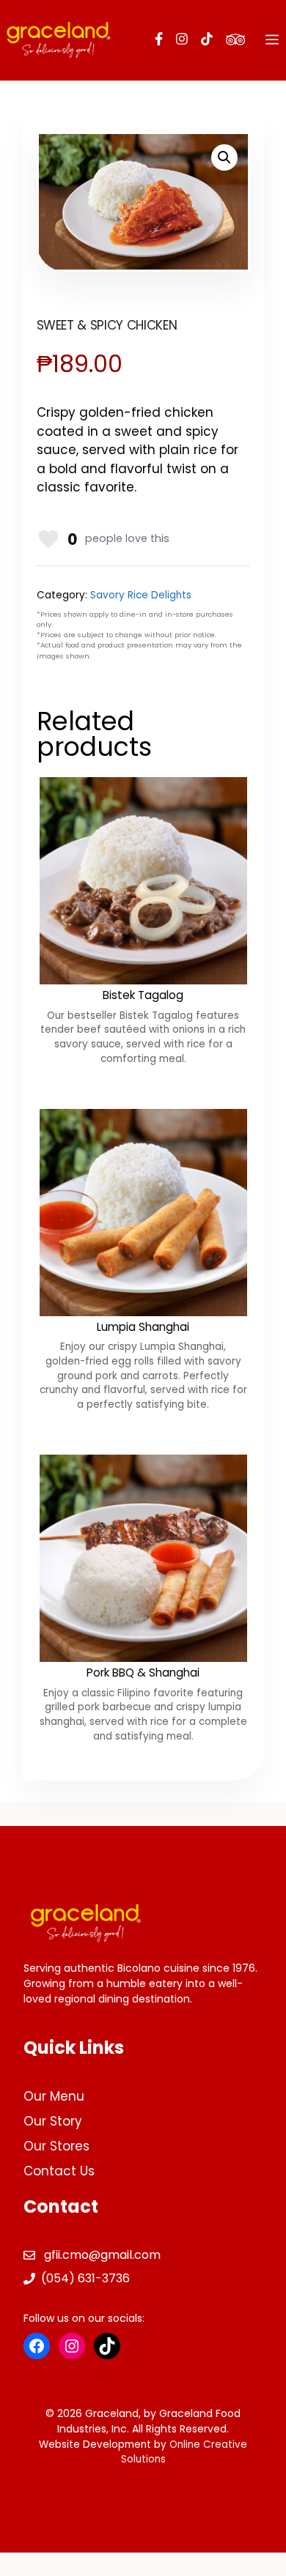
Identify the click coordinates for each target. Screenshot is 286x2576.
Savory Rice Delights (141, 595)
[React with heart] (48, 539)
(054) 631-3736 (85, 2278)
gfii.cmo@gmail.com (102, 2255)
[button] (224, 157)
